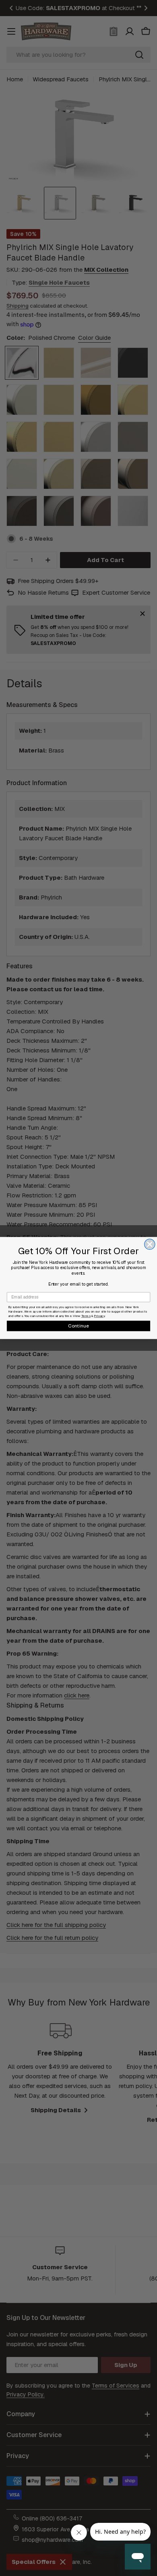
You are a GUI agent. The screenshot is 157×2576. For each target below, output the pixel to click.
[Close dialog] (150, 1244)
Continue (79, 1326)
